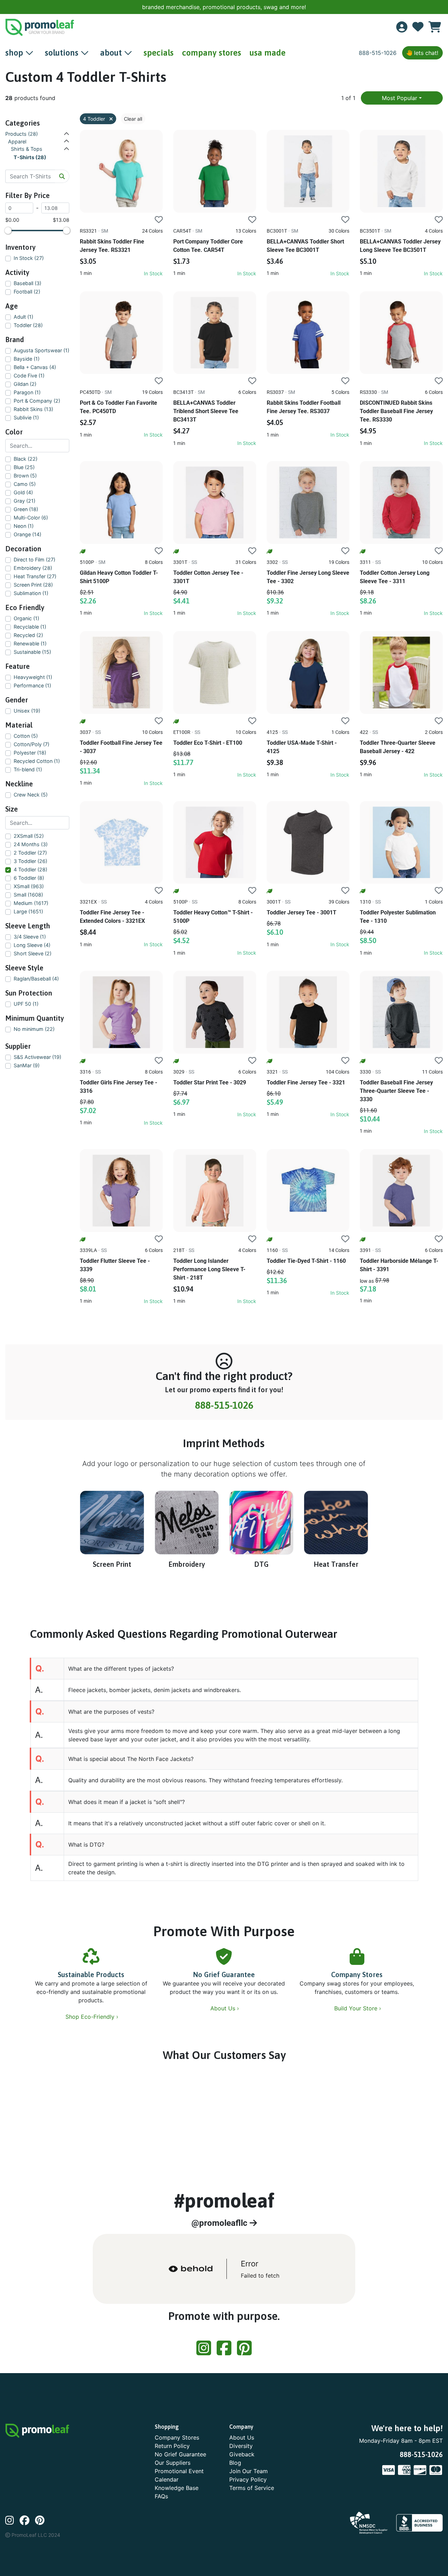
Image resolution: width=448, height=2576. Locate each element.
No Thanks (224, 1352)
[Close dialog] (435, 10)
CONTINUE (224, 1331)
